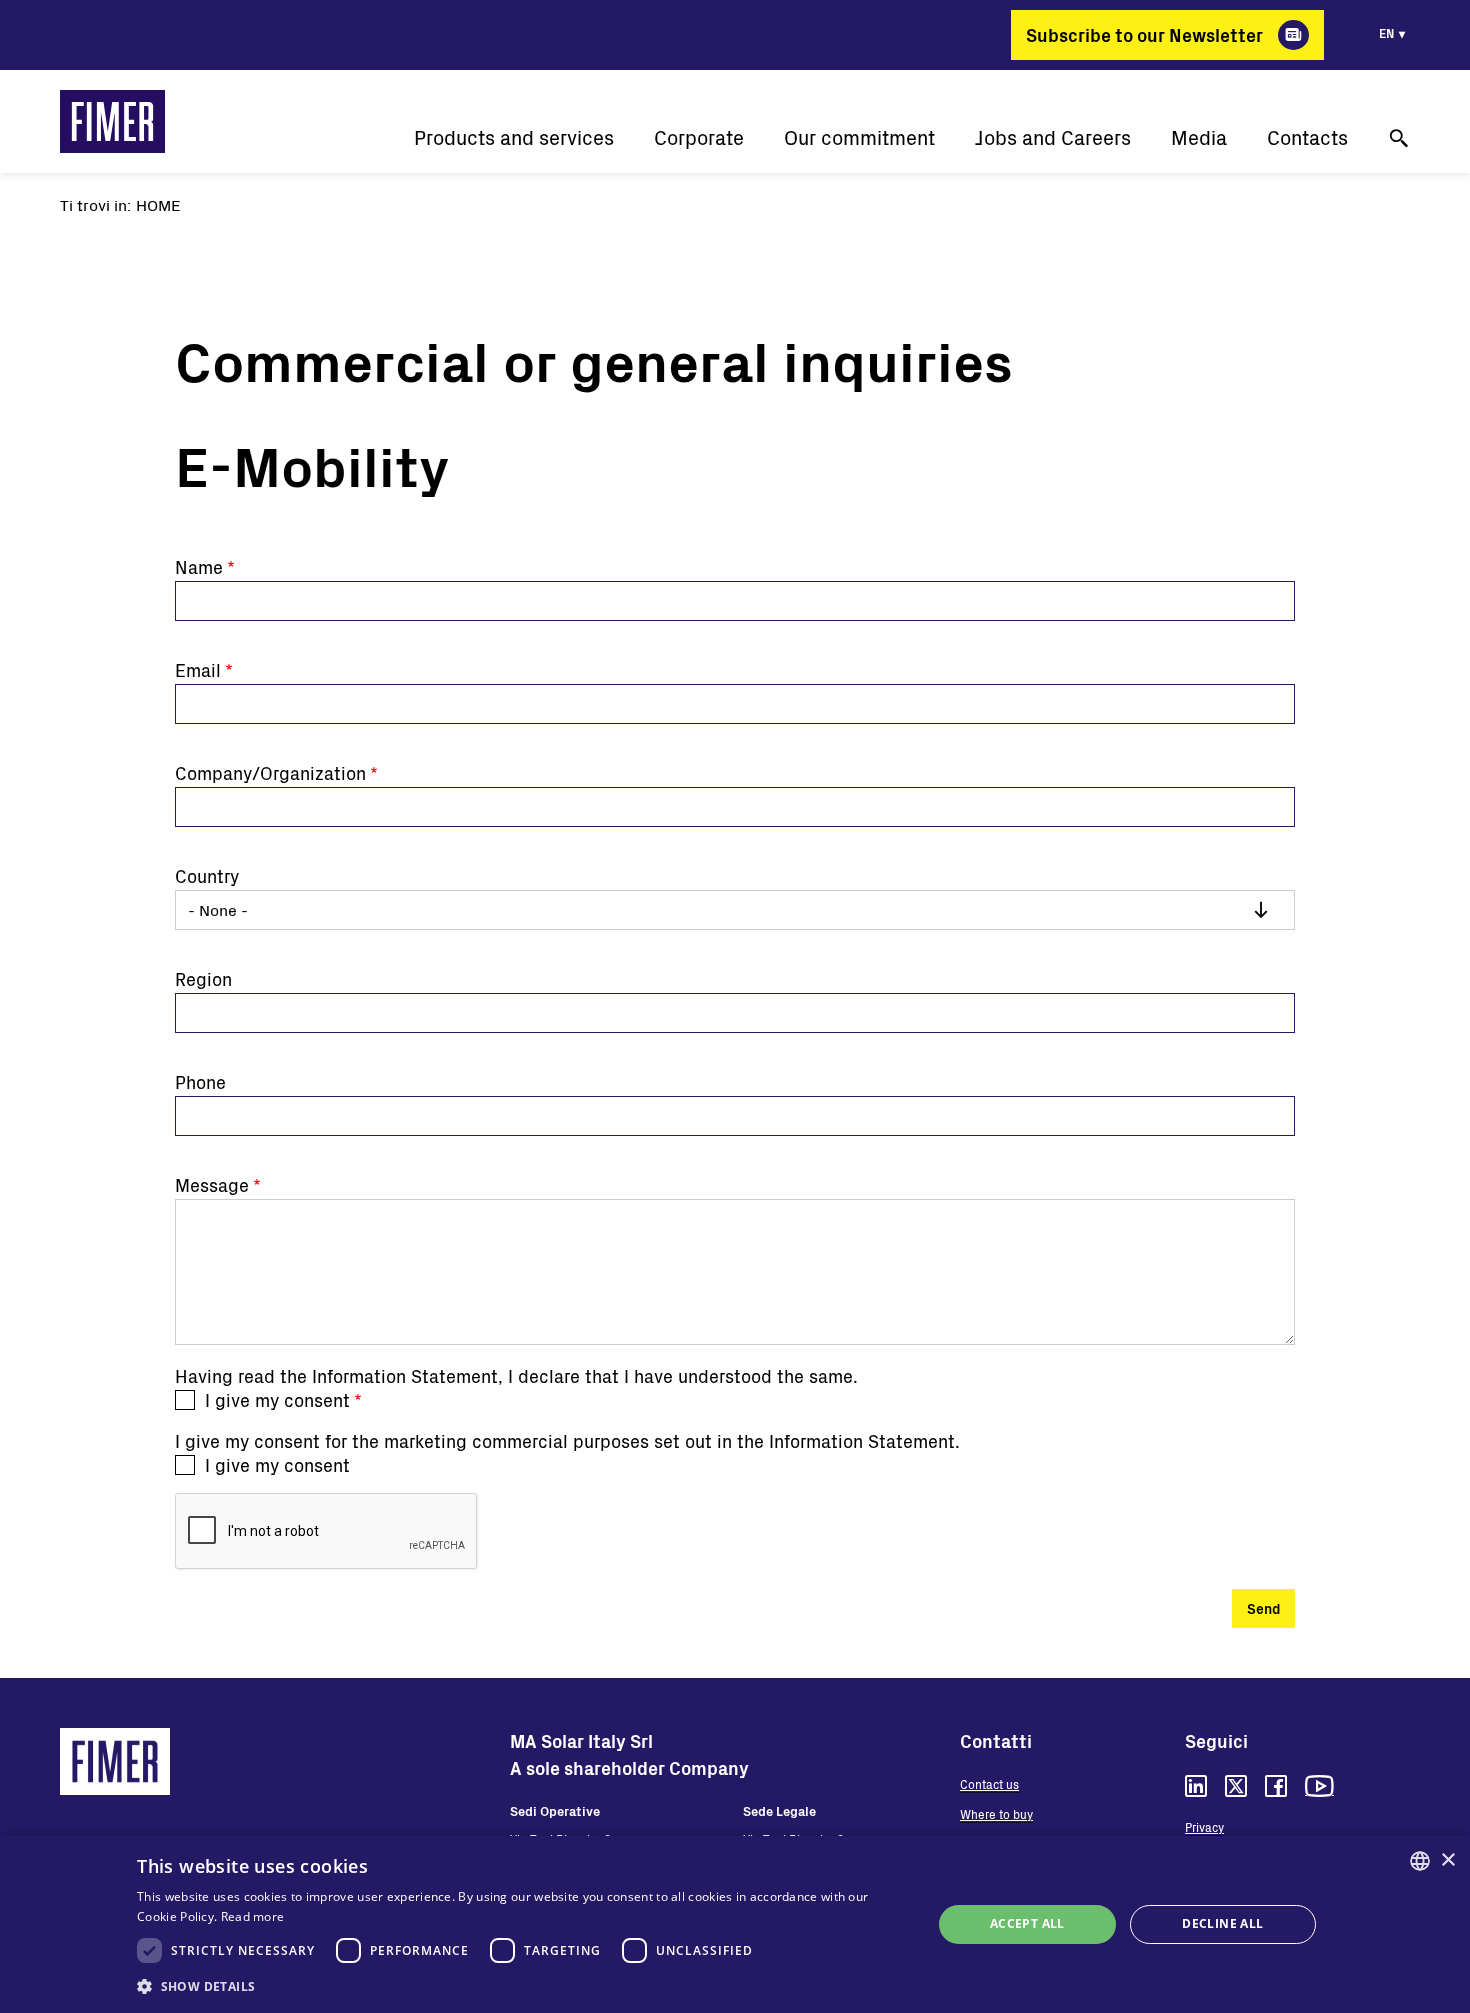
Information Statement (405, 1376)
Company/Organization (270, 773)
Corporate (699, 137)
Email (198, 670)
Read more (253, 1916)
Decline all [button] (1222, 1923)
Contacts (1307, 137)
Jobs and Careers (1053, 137)
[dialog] (735, 1924)
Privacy (1204, 1827)
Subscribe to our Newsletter (1144, 35)
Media (1199, 137)
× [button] (1447, 1860)
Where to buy (996, 1814)
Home (158, 204)
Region (203, 979)
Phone (200, 1082)
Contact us (989, 1784)
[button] (522, 1986)
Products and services (514, 137)
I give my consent (277, 1400)
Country (207, 876)
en (1386, 33)
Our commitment (859, 137)
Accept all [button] (1027, 1923)
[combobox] (1420, 1861)
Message (212, 1185)
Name (199, 567)
